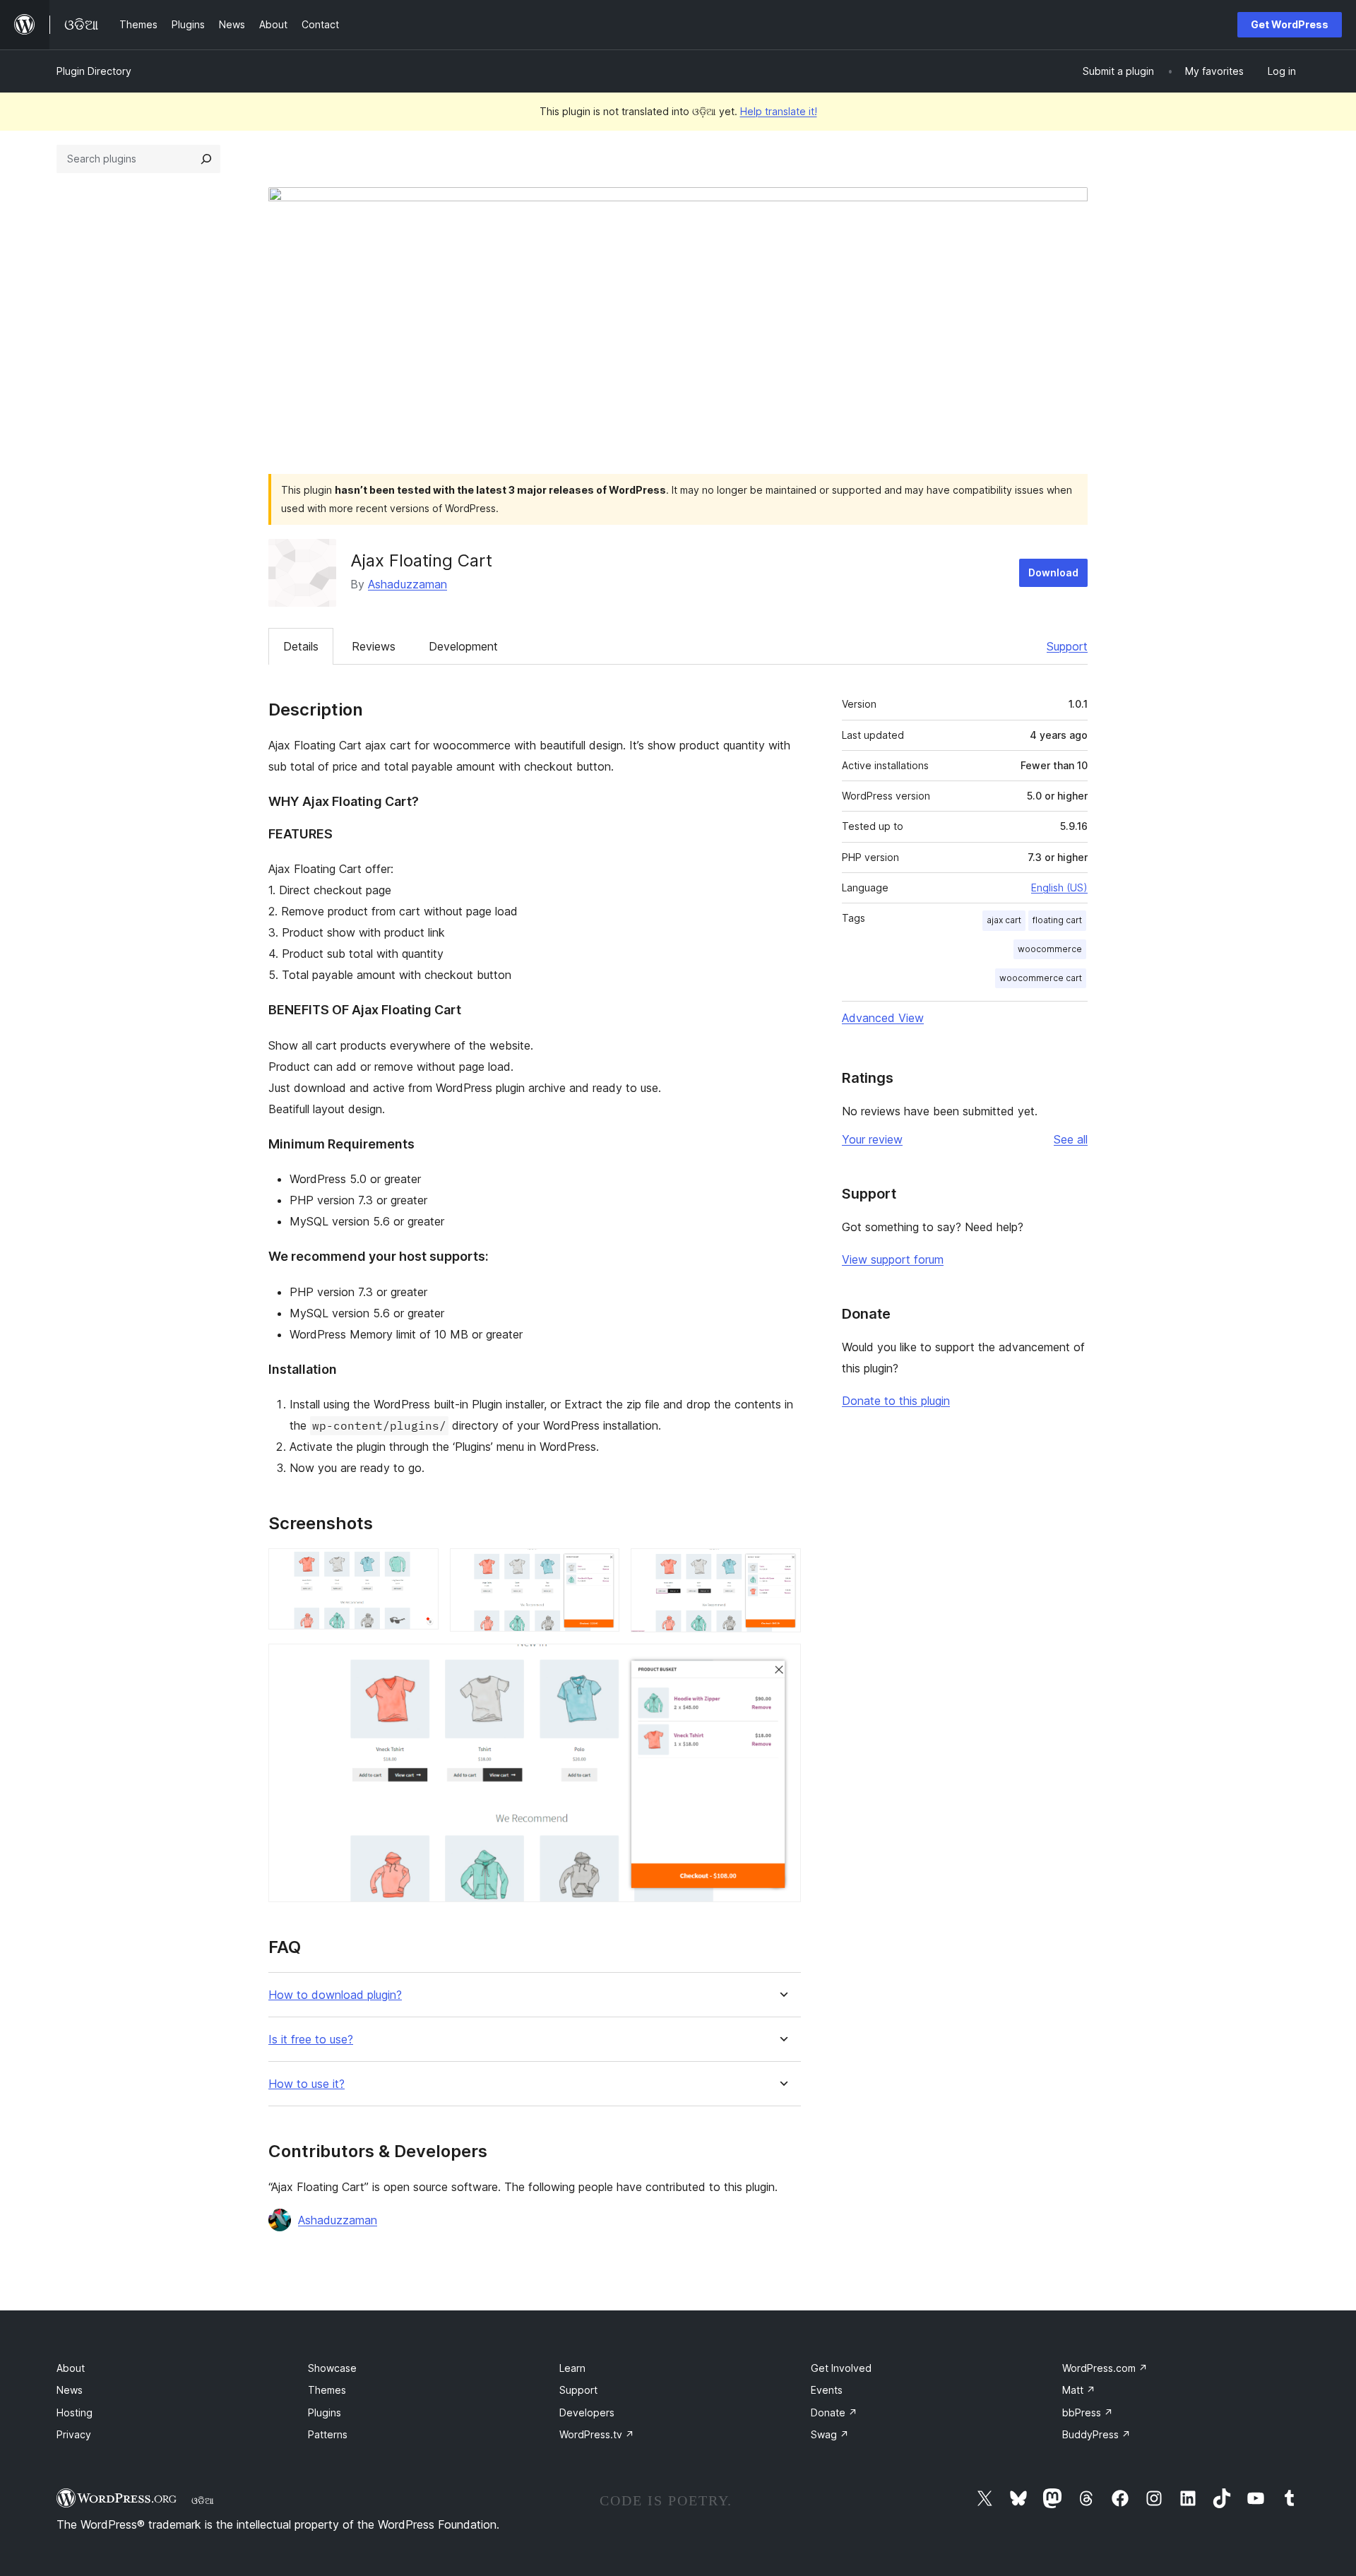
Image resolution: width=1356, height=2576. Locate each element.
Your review (872, 1139)
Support (1067, 646)
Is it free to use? (311, 2040)
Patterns (328, 2434)
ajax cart (1004, 920)
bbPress (1088, 2412)
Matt (1079, 2390)
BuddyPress (1096, 2434)
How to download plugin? (335, 1995)
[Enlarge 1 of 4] (420, 1567)
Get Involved (841, 2368)
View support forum (893, 1259)
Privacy (74, 2434)
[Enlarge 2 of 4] (600, 1567)
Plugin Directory (94, 71)
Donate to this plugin (896, 1401)
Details (301, 646)
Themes (327, 2390)
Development (463, 646)
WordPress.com (1105, 2368)
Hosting (75, 2412)
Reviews (374, 646)
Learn (572, 2368)
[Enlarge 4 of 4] (782, 1663)
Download (1053, 572)
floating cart (1057, 920)
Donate (834, 2412)
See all (1071, 1139)
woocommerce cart (1041, 978)
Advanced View (883, 1018)
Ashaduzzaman (408, 584)
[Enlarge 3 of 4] (782, 1567)
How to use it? (307, 2084)
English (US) (1059, 888)
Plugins (325, 2412)
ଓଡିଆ (203, 2500)
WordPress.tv (597, 2434)
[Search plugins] (206, 159)
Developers (587, 2412)
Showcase (332, 2368)
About (71, 2368)
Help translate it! (779, 111)
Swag (830, 2434)
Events (827, 2390)
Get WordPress (1290, 24)
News (70, 2390)
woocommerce (1050, 949)
